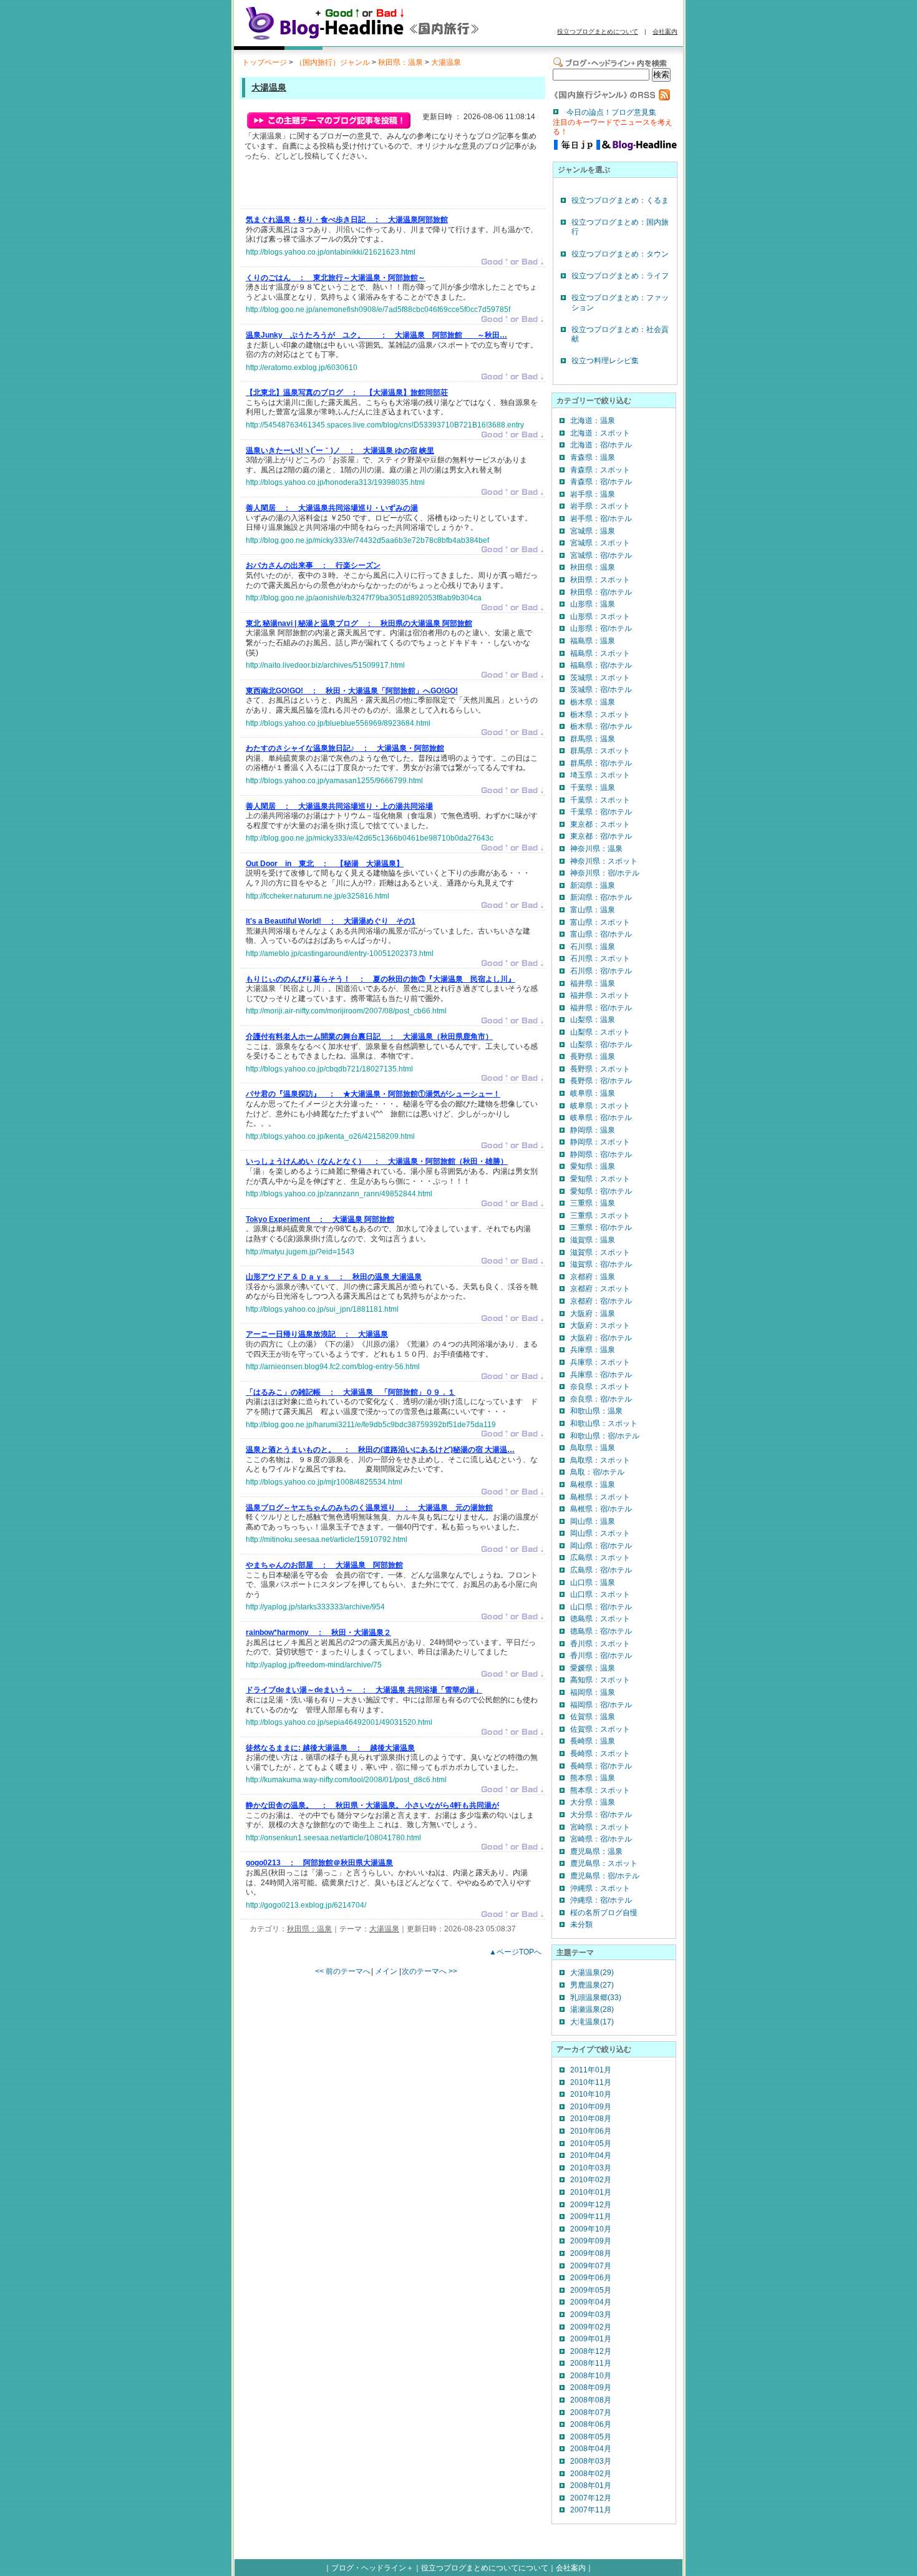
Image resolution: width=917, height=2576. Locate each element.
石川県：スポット (600, 959)
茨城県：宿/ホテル (601, 690)
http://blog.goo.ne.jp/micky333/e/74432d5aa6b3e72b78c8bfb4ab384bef (367, 540)
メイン (386, 1971)
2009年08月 (591, 2253)
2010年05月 (591, 2144)
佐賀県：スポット (600, 1729)
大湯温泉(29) (592, 1973)
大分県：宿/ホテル (601, 1815)
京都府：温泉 (593, 1277)
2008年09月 (591, 2388)
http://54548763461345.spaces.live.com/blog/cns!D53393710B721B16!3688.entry (385, 425)
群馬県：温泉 (593, 739)
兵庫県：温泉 (593, 1350)
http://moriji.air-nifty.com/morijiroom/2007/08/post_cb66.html (346, 1011)
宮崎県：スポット (600, 1827)
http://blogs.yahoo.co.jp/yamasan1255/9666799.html (334, 781)
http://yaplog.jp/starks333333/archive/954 (315, 1607)
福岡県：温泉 (593, 1692)
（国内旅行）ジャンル (332, 62)
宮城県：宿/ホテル (601, 555)
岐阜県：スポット (600, 1106)
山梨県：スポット (600, 1032)
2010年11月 (591, 2082)
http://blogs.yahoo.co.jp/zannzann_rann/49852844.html (339, 1194)
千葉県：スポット (600, 800)
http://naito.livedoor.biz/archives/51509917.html (325, 665)
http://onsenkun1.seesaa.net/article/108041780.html (333, 1838)
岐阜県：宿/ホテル (601, 1118)
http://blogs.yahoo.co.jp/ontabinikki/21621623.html (331, 252)
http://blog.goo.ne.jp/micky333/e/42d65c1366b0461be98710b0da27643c (370, 838)
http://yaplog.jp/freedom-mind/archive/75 (314, 1665)
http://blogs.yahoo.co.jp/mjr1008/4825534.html (324, 1482)
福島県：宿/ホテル (601, 665)
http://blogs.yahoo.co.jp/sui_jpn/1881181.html (322, 1309)
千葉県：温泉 (593, 788)
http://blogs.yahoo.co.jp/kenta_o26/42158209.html (330, 1136)
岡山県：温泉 (593, 1521)
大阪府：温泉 (593, 1314)
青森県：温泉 (593, 457)
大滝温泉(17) (592, 2022)
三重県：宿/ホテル (601, 1227)
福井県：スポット (600, 995)
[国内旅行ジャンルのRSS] (611, 98)
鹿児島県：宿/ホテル (605, 1876)
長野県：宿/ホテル (601, 1081)
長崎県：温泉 (593, 1741)
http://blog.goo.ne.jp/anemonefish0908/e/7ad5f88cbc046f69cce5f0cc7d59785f (378, 310)
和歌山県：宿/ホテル (605, 1436)
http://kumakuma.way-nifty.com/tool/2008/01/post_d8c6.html (346, 1780)
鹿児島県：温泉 (596, 1851)
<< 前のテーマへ (343, 1971)
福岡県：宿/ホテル (601, 1705)
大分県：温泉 (593, 1802)
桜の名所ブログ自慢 (604, 1913)
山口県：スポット (600, 1594)
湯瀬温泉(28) (592, 2009)
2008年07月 (591, 2413)
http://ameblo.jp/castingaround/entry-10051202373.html (340, 954)
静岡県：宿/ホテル (601, 1154)
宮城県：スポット (600, 543)
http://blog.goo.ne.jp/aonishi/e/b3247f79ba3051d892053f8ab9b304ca (364, 598)
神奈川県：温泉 (596, 849)
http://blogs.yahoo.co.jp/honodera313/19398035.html (335, 482)
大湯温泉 (446, 62)
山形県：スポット (600, 617)
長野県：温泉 (593, 1056)
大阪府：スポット (600, 1325)
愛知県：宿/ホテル (601, 1191)
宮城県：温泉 (593, 531)
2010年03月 (591, 2168)
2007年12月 (591, 2498)
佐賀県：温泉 (593, 1717)
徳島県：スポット (600, 1619)
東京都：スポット (600, 824)
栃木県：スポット (600, 715)
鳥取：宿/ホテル (597, 1472)
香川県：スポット (600, 1644)
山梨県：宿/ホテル (601, 1045)
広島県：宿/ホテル (601, 1570)
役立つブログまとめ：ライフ (620, 276)
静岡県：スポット (600, 1142)
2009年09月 (591, 2241)
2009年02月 (591, 2327)
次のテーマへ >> (429, 1971)
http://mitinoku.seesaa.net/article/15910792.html (327, 1539)
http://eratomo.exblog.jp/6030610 (302, 368)
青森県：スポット (600, 470)
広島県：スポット (600, 1558)
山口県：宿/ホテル (601, 1607)
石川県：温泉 (593, 947)
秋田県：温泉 (400, 62)
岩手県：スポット (600, 506)
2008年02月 (591, 2474)
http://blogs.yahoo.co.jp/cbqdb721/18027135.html (329, 1069)
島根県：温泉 (593, 1485)
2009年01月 (591, 2339)
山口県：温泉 (593, 1583)
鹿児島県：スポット (604, 1863)
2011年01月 (591, 2070)
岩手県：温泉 (593, 494)
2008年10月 (591, 2376)
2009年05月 (591, 2290)
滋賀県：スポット (600, 1252)
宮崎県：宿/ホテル (601, 1839)
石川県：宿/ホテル (601, 971)
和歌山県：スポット (604, 1423)
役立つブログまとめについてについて (485, 2568)
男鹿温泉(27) (592, 1985)
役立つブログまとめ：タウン (620, 254)
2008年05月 (591, 2437)
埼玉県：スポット (600, 775)
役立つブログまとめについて (598, 32)
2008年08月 (591, 2400)
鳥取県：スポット (600, 1460)
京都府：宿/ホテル (601, 1301)
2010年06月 (591, 2131)
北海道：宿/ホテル (601, 445)
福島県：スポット (600, 653)
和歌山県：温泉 (596, 1411)
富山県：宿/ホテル (601, 934)
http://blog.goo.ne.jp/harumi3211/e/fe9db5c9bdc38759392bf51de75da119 (371, 1425)
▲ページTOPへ (515, 1952)
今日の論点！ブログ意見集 (611, 112)
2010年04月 (591, 2155)
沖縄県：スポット (600, 1888)
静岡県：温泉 (593, 1130)
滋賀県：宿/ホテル (601, 1264)
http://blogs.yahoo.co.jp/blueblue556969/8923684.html (338, 723)
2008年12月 (591, 2351)
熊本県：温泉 (593, 1778)
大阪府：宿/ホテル (601, 1338)
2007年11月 (591, 2510)
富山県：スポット (600, 922)
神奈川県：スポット (604, 861)
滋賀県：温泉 (593, 1240)
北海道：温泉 (593, 421)
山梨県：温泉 (593, 1020)
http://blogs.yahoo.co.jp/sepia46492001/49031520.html (339, 1722)
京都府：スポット (600, 1289)
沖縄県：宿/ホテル (601, 1900)
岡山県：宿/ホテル (601, 1546)
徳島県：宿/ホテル (601, 1631)
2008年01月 (591, 2486)
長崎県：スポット (600, 1754)
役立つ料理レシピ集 (605, 361)
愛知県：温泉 (593, 1166)
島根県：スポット (600, 1497)
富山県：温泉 (593, 910)
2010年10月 (591, 2094)
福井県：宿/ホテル (601, 1008)
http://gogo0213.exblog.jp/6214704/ (306, 1905)
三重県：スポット (600, 1216)
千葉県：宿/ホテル (601, 812)
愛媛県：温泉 (593, 1668)
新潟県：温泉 (593, 885)
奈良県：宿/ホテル (601, 1399)
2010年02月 (591, 2180)
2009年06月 (591, 2278)
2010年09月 (591, 2107)
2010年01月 (591, 2192)
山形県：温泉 (593, 604)
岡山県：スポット (600, 1533)
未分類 (581, 1925)
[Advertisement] (392, 188)
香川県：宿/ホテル (601, 1656)
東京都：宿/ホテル (601, 836)
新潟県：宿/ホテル (601, 897)
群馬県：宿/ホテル (601, 763)
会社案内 (665, 32)
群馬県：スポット (600, 751)
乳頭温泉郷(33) (596, 1998)
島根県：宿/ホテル (601, 1509)
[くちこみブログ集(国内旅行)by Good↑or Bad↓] (381, 39)
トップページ (264, 62)
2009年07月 (591, 2266)
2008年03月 (591, 2461)
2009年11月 (591, 2217)
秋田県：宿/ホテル (601, 592)
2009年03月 (591, 2315)
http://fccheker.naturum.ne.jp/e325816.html (318, 896)
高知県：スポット (600, 1680)
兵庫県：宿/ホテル (601, 1375)
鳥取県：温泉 (593, 1448)
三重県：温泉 (593, 1203)
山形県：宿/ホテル (601, 628)
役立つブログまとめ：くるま (620, 200)
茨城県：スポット (600, 678)
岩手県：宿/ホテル (601, 519)
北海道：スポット (600, 433)
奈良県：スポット (600, 1387)
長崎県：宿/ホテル (601, 1766)
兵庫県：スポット (600, 1362)
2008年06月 (591, 2424)
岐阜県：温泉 (593, 1093)
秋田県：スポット (600, 580)
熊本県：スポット (600, 1790)
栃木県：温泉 (593, 702)
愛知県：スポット (600, 1179)
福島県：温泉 (593, 641)
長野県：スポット (600, 1069)
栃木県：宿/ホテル (601, 726)
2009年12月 (591, 2205)
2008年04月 (591, 2449)
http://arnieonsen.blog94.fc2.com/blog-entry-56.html (333, 1367)
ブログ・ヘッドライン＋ (372, 2568)
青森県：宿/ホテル (601, 482)
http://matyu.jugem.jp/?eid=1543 (300, 1252)
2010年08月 (591, 2119)
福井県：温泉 (593, 983)
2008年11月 (591, 2363)
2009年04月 (591, 2302)
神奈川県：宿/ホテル (605, 873)
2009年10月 (591, 2229)
